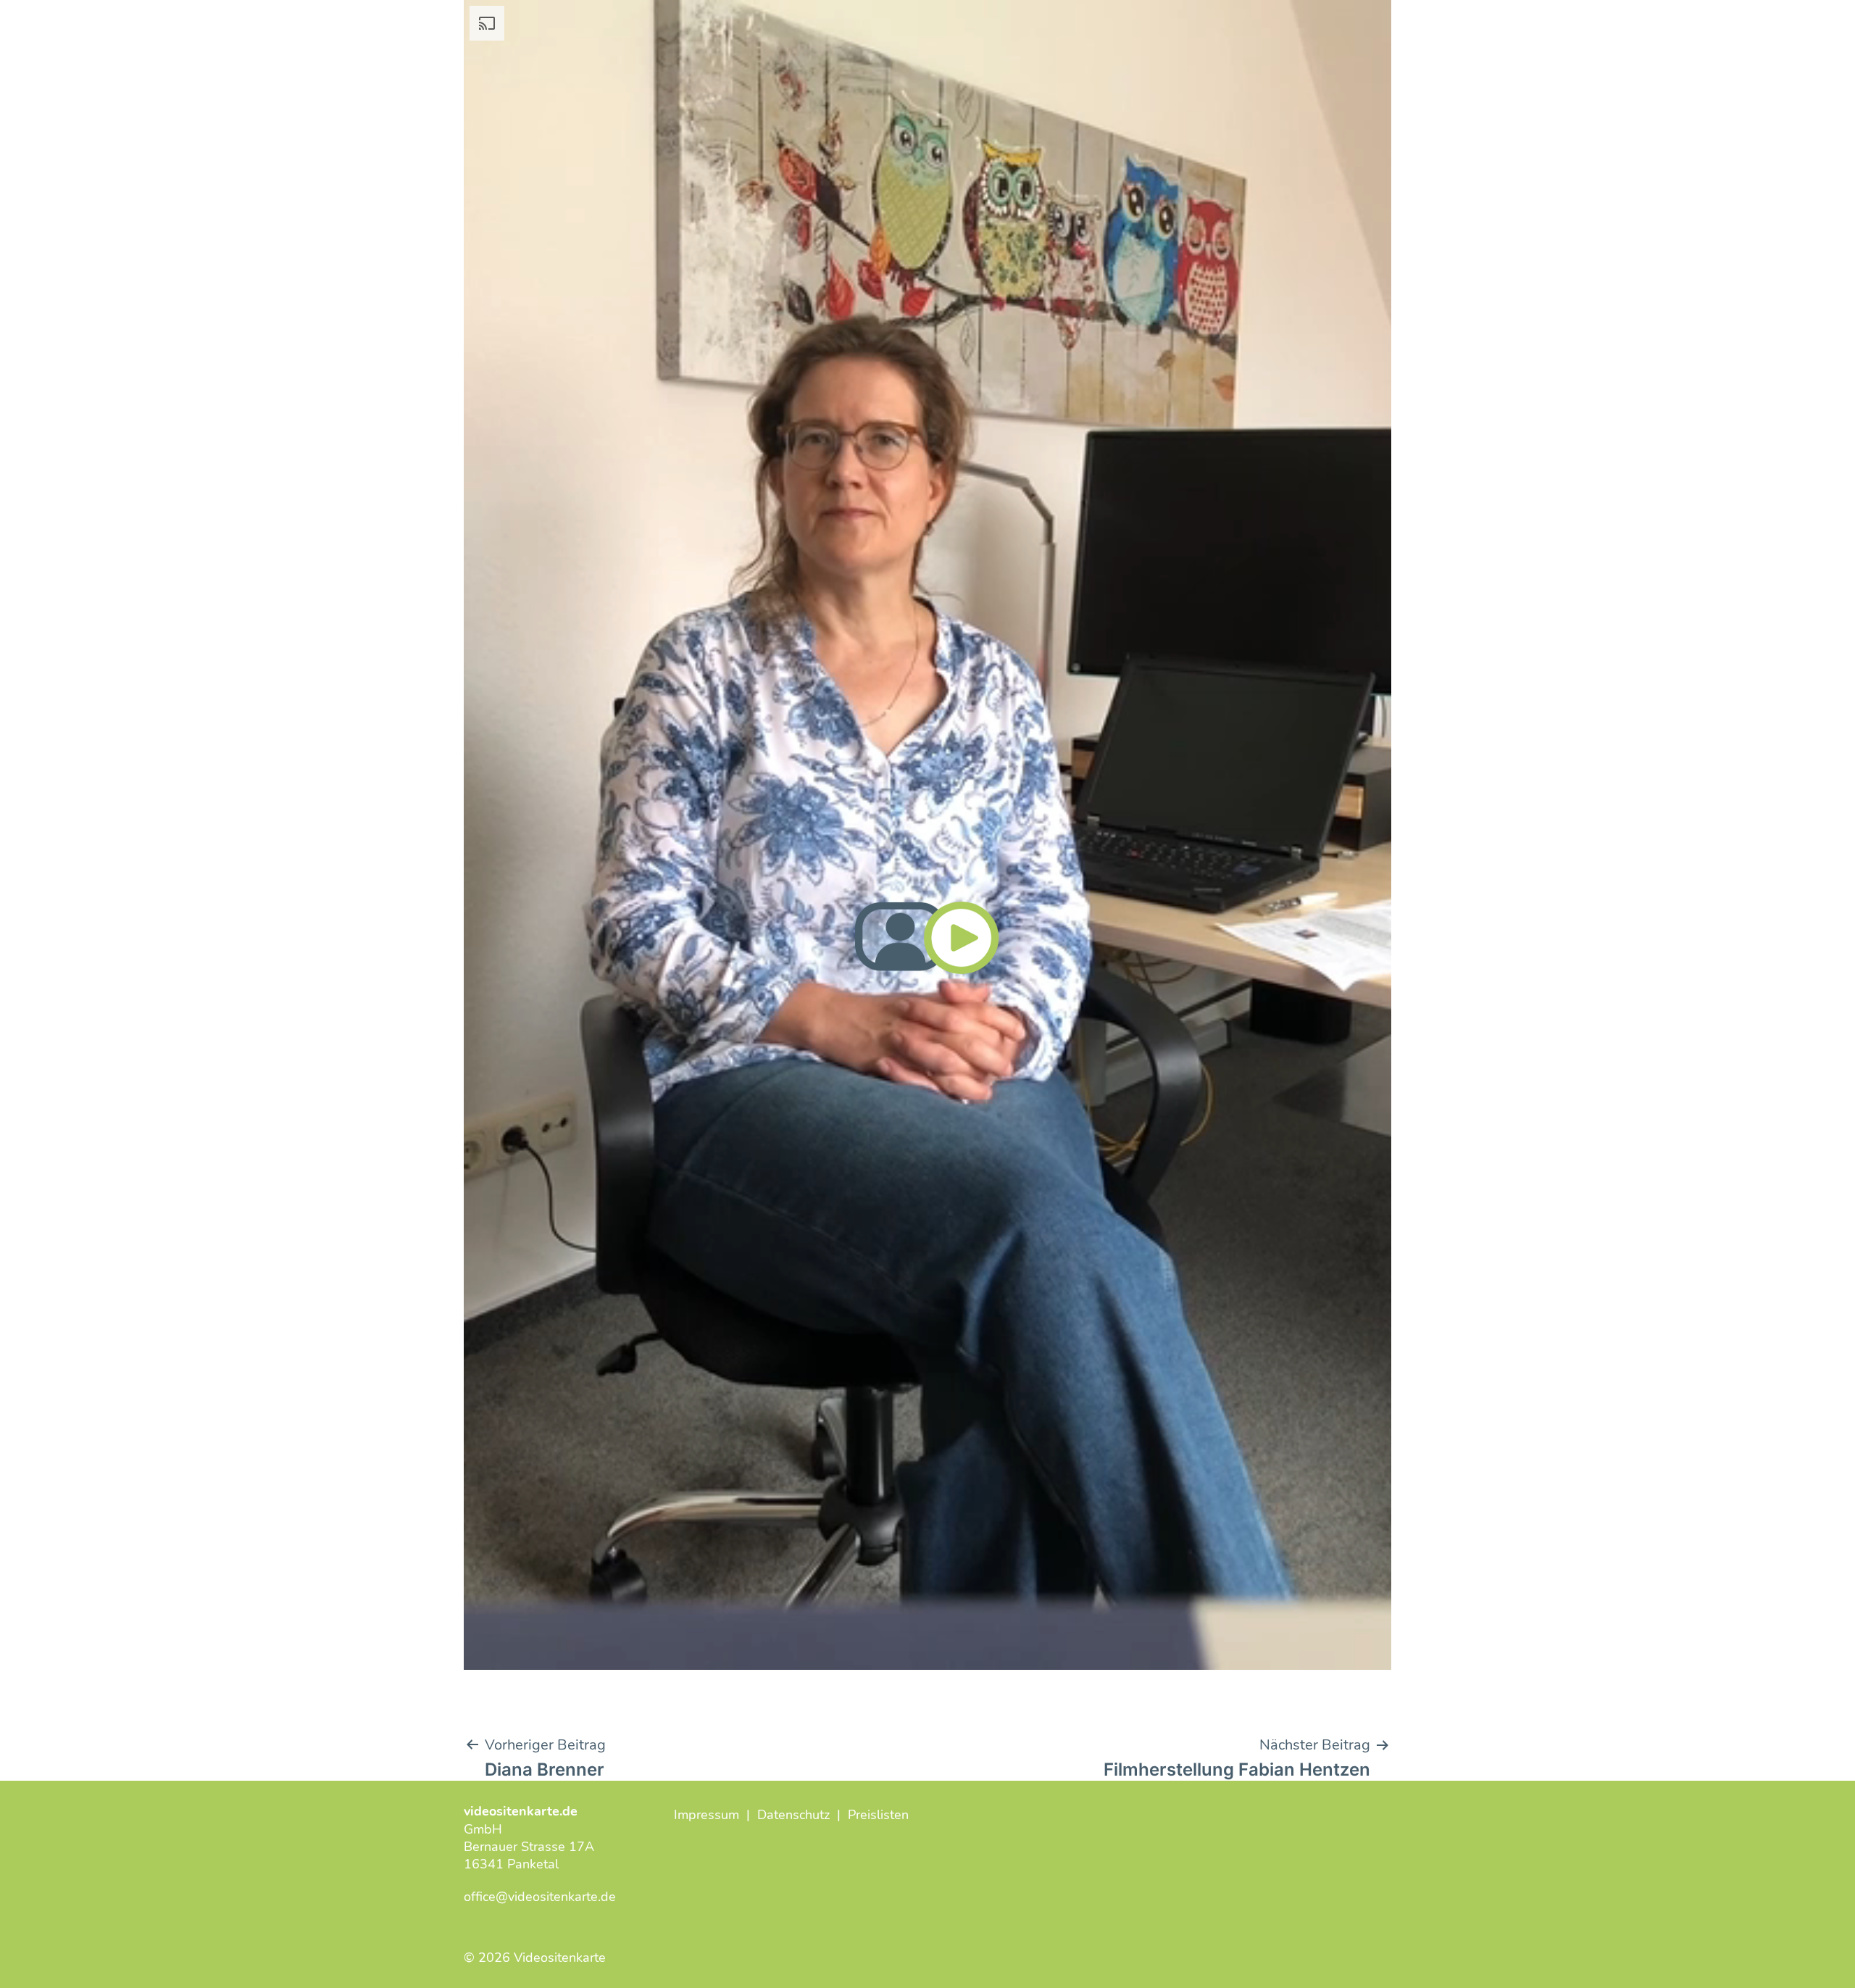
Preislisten (878, 1815)
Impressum (706, 1815)
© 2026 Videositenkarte (535, 1958)
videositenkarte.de (521, 1811)
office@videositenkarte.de (540, 1897)
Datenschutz (793, 1815)
